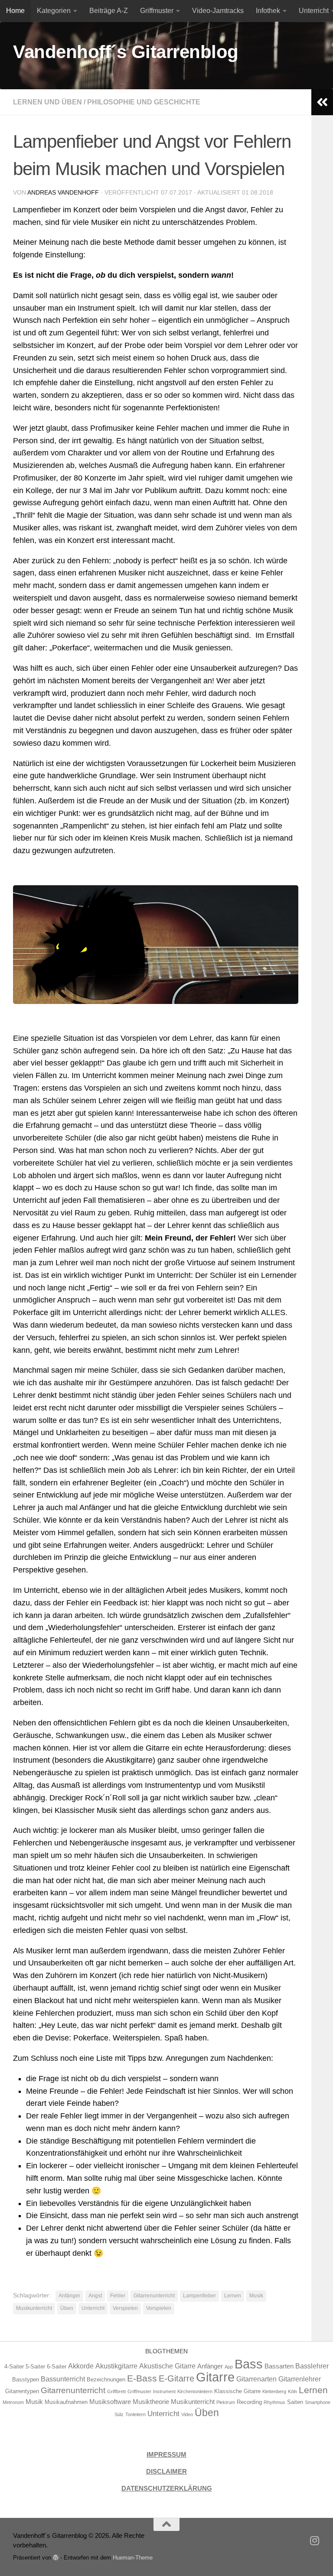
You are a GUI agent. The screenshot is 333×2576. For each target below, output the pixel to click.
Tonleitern (135, 2414)
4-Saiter (14, 2366)
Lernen (233, 2296)
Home (15, 11)
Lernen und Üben (47, 102)
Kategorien (54, 11)
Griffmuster (157, 11)
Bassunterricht (63, 2379)
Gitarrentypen (22, 2391)
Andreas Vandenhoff (63, 192)
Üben (67, 2308)
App (229, 2367)
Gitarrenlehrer (300, 2379)
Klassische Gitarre (237, 2391)
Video (187, 2414)
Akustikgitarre (116, 2366)
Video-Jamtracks (218, 11)
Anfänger (69, 2296)
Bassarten (279, 2366)
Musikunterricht (34, 2308)
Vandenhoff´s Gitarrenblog (126, 52)
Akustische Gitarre (167, 2366)
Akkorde (81, 2366)
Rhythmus (274, 2402)
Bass (249, 2364)
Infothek (268, 11)
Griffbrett (116, 2391)
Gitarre (215, 2377)
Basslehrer (312, 2366)
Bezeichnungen (106, 2379)
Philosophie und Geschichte (144, 102)
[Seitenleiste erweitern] (322, 102)
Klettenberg (274, 2391)
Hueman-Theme (133, 2558)
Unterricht (93, 2308)
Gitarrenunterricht (154, 2296)
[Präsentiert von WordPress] (56, 2558)
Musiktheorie (151, 2402)
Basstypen (26, 2379)
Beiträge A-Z (109, 11)
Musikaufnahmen (66, 2402)
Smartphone (318, 2402)
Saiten (295, 2402)
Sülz (119, 2414)
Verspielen (125, 2308)
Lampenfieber (199, 2296)
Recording (249, 2402)
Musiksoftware (110, 2402)
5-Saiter (35, 2366)
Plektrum (226, 2402)
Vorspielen (159, 2308)
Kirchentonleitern (195, 2391)
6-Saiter (57, 2366)
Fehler (118, 2296)
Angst (95, 2296)
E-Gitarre (176, 2378)
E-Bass (142, 2378)
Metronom (13, 2402)
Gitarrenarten (256, 2379)
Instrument (164, 2391)
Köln (292, 2391)
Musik (256, 2296)
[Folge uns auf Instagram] (315, 2540)
